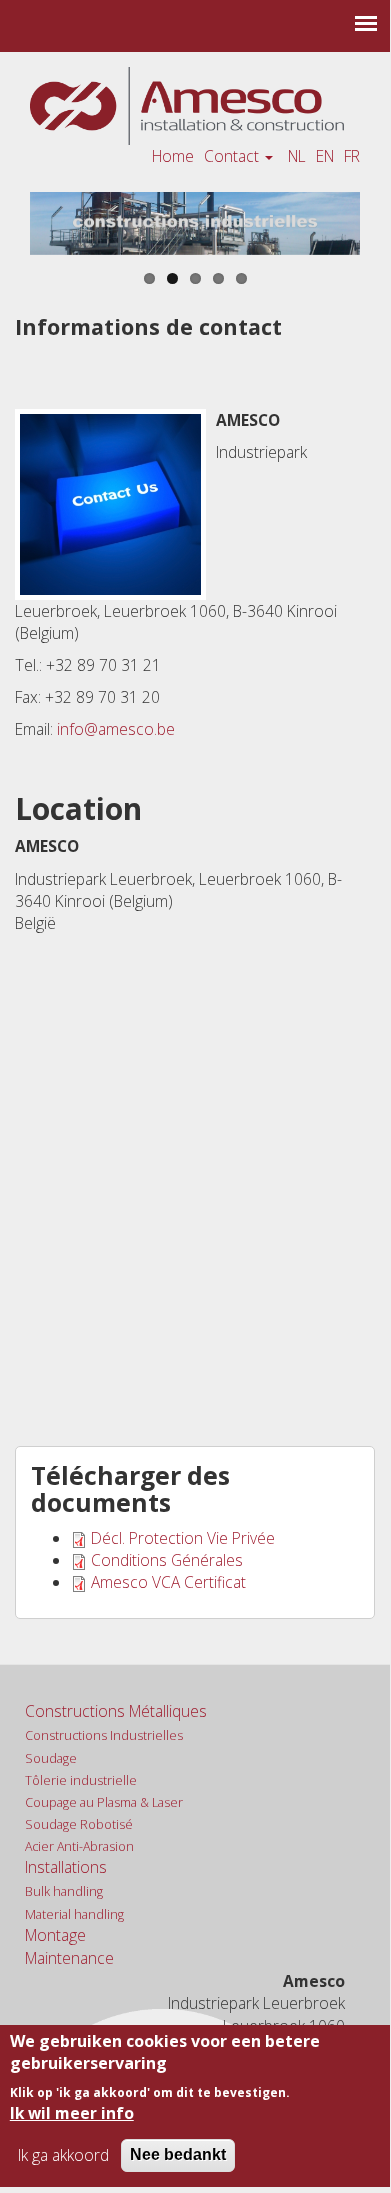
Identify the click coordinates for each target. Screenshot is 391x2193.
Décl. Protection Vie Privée (183, 1538)
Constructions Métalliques (116, 1711)
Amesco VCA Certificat (168, 1582)
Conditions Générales (167, 1560)
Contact (233, 156)
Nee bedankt (178, 2154)
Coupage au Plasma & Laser (104, 1802)
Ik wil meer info (72, 2113)
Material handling (74, 1914)
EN (325, 156)
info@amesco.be (116, 729)
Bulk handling (64, 1891)
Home (173, 156)
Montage (55, 1935)
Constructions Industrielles (104, 1735)
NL (297, 156)
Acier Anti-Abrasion (79, 1846)
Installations (66, 1867)
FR (352, 156)
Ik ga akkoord (63, 2155)
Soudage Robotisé (79, 1824)
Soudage (51, 1758)
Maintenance (69, 1958)
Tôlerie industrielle (81, 1780)
